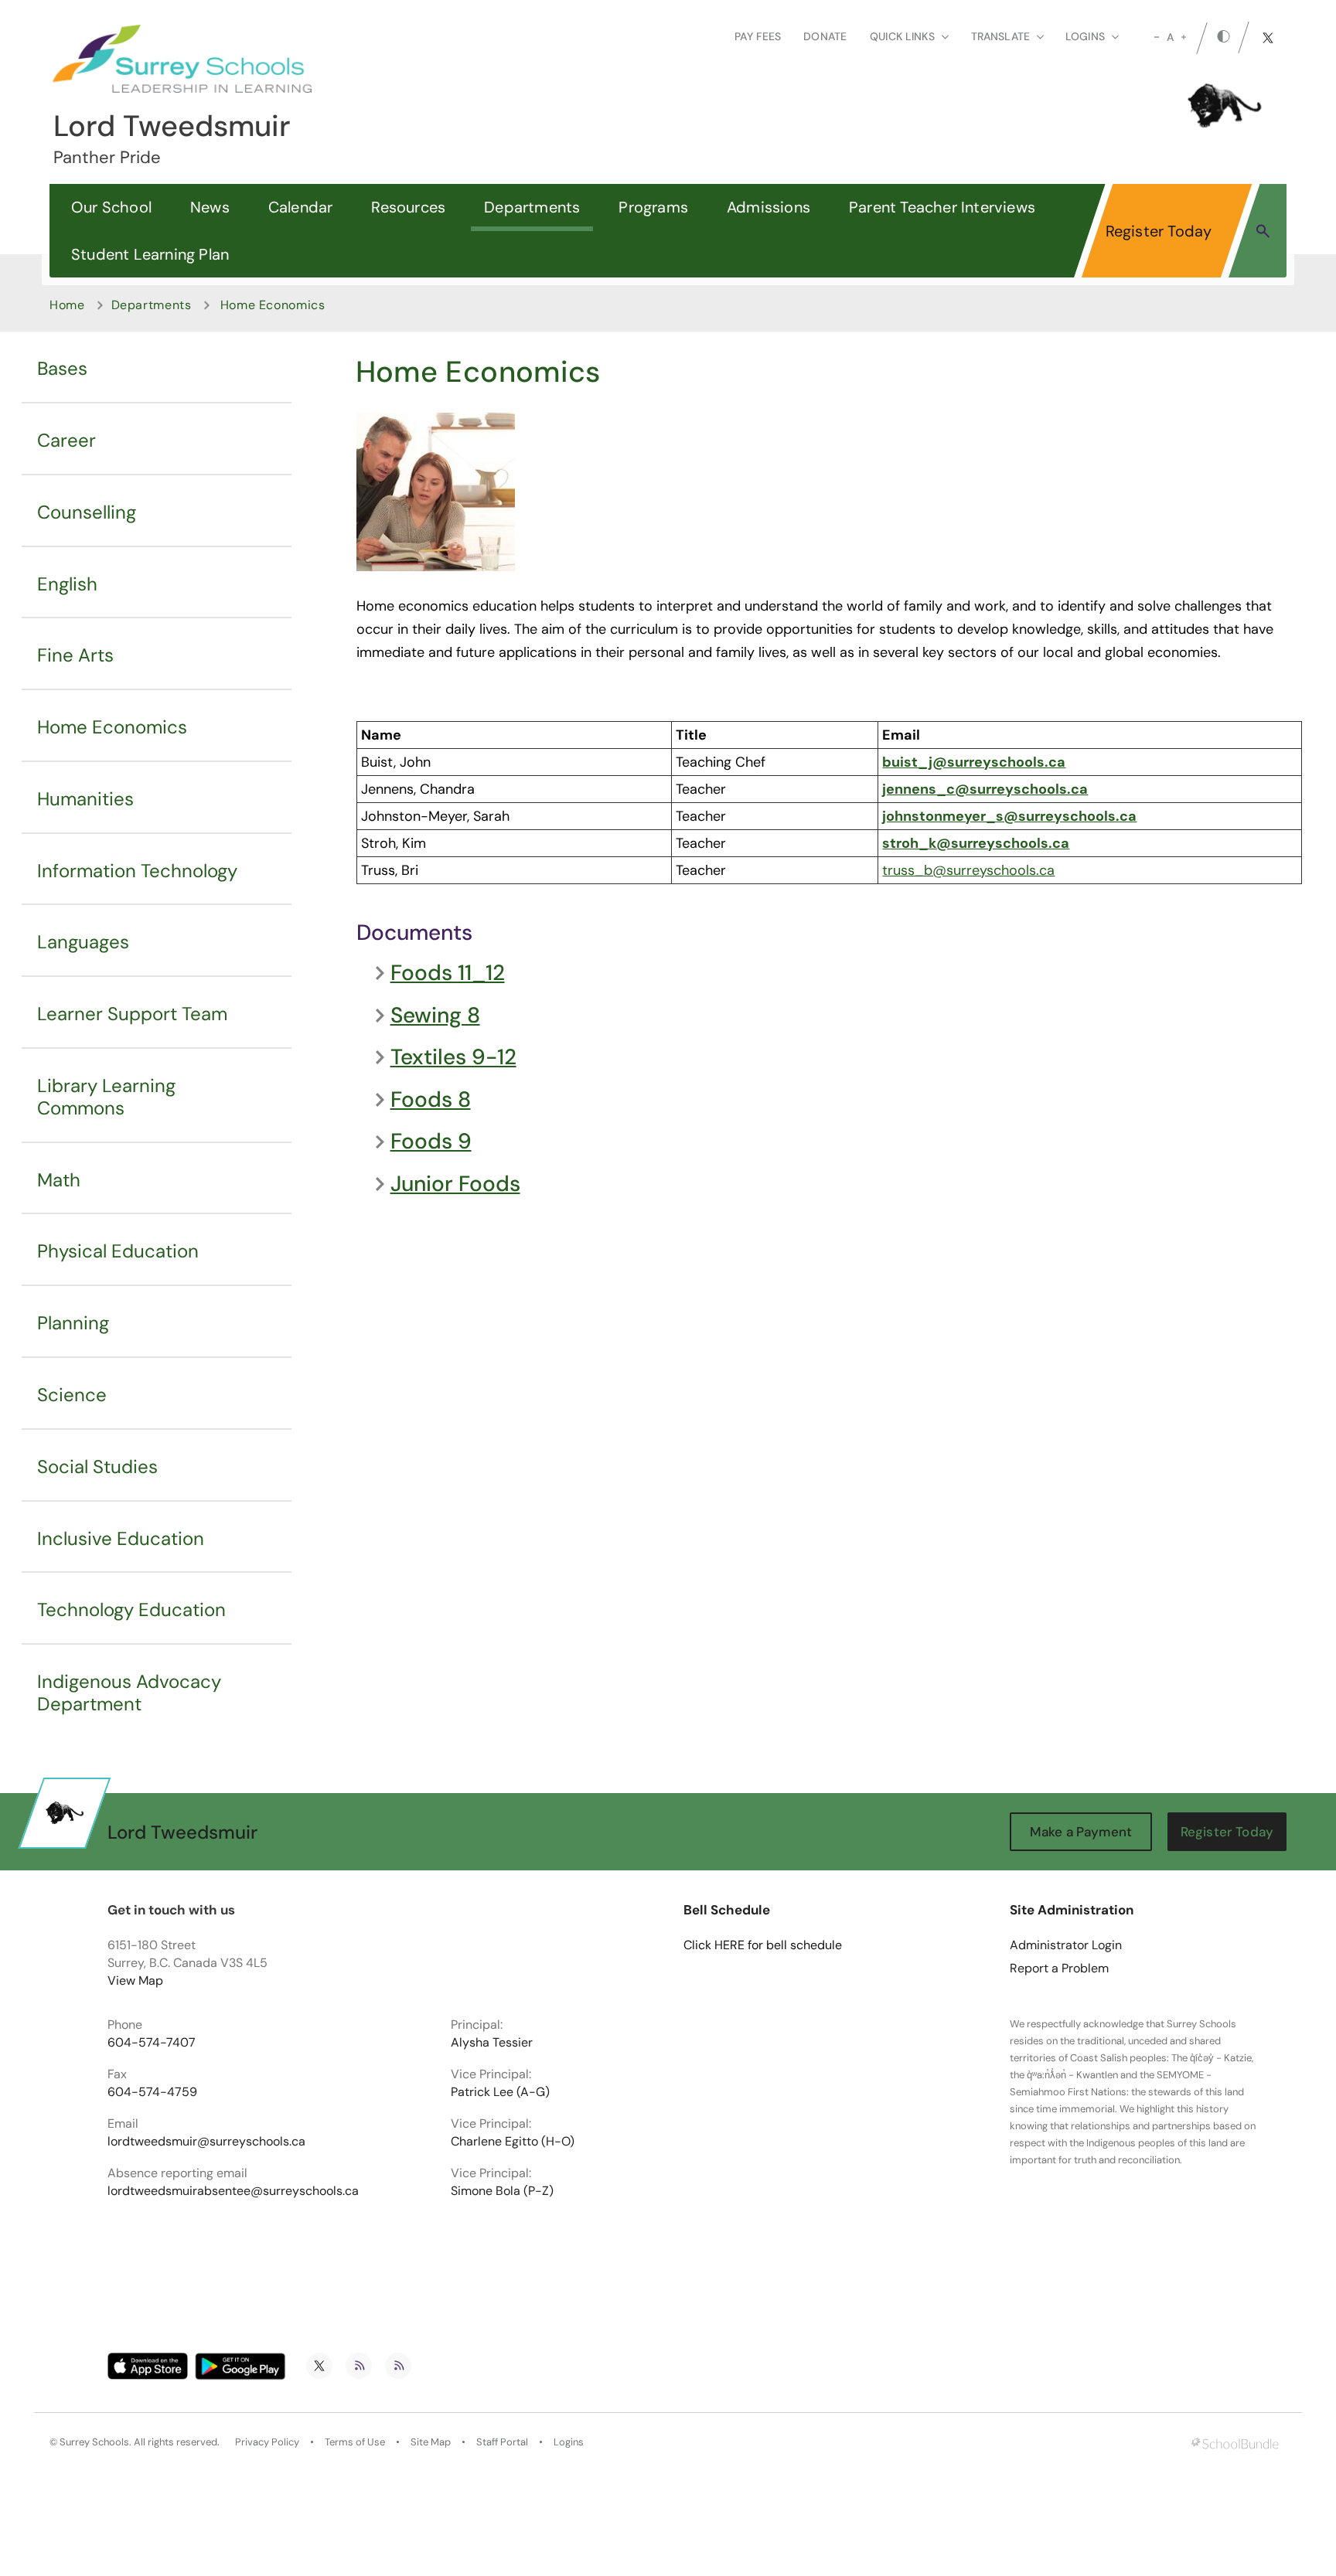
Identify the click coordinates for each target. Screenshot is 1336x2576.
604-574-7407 (152, 2043)
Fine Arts (75, 655)
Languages (83, 942)
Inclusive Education (121, 1538)
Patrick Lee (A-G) (500, 2092)
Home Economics (112, 727)
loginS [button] (1085, 36)
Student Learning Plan (150, 254)
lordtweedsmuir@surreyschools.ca (206, 2142)
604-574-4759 (152, 2092)
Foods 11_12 (448, 973)
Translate (1000, 36)
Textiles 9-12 (453, 1057)
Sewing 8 (435, 1016)
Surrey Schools (94, 2442)
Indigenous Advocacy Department (129, 1693)
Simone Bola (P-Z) (502, 2191)
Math (59, 1180)
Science (72, 1395)
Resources (408, 207)
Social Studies (97, 1467)
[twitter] (1268, 38)
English (67, 584)
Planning (73, 1323)
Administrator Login (1066, 1945)
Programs (653, 207)
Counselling (87, 512)
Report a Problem (1059, 1969)
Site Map (431, 2442)
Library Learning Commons (106, 1097)
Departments (532, 207)
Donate (825, 36)
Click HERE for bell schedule (763, 1945)
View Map (135, 1980)
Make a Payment (1081, 1832)
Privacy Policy (267, 2442)
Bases (62, 368)
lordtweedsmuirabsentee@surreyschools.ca (233, 2191)
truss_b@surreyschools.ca (968, 870)
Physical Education (118, 1251)
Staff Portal (502, 2442)
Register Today (1159, 231)
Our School (111, 207)
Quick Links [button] (902, 36)
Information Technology (137, 871)
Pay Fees (758, 36)
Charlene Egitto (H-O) (513, 2142)
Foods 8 (431, 1100)
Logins (569, 2442)
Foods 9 (431, 1142)
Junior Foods (455, 1184)
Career (66, 440)
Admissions (769, 207)
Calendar (301, 207)
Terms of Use (355, 2442)
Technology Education (131, 1610)
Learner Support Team (132, 1014)
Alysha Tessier (492, 2043)
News (210, 207)
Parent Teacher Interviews (942, 207)
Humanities (85, 799)
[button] (1263, 230)
